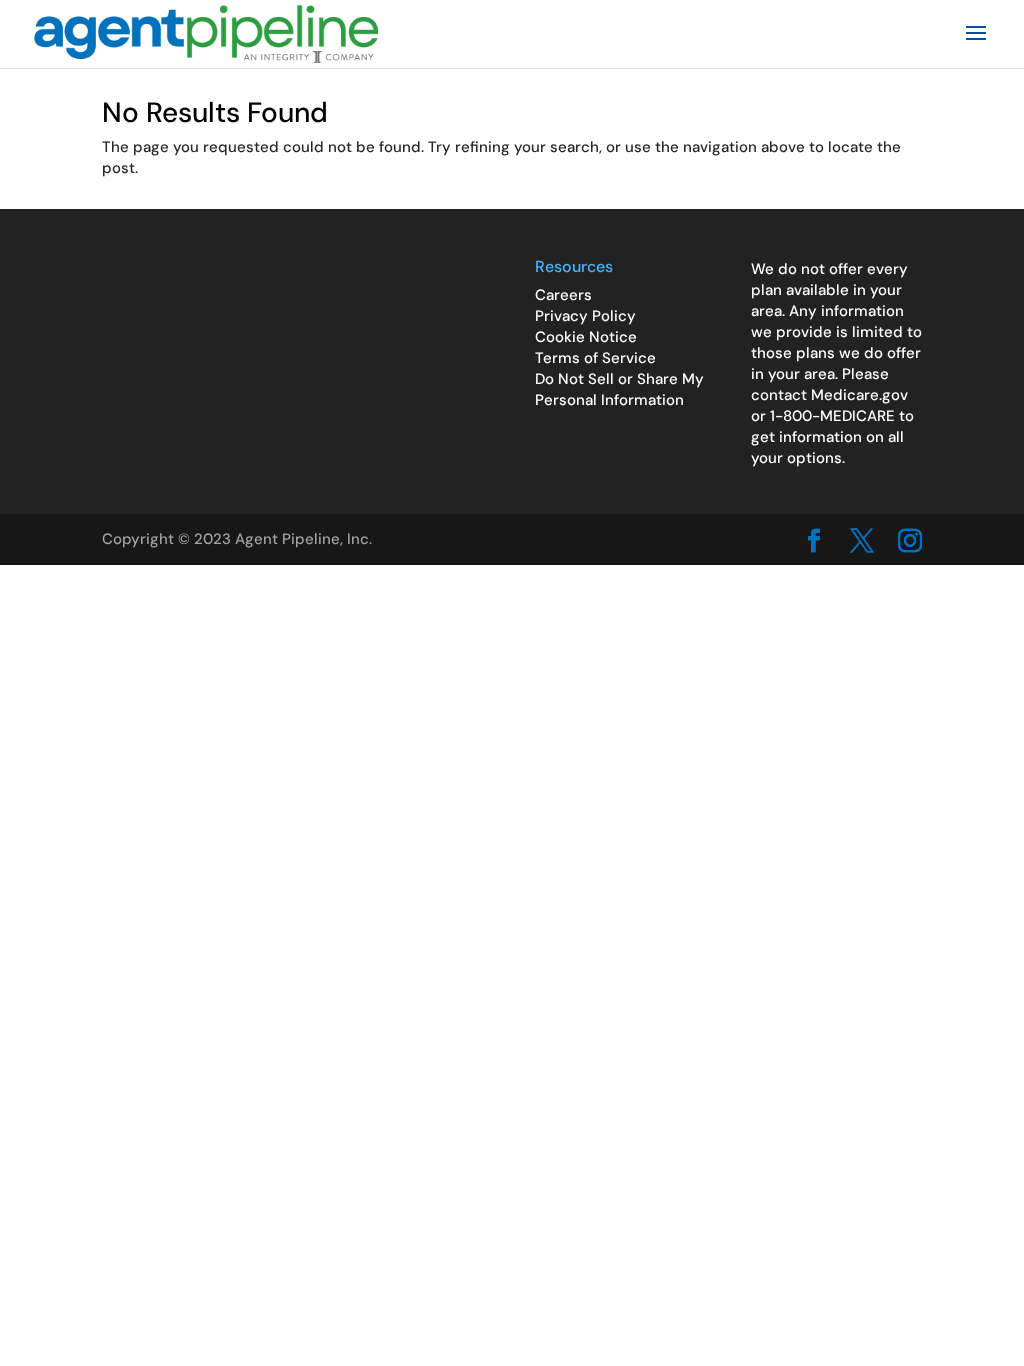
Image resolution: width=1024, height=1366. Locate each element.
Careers (563, 295)
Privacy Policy (585, 316)
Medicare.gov (859, 395)
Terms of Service (595, 358)
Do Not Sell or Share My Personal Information (619, 389)
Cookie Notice (586, 337)
